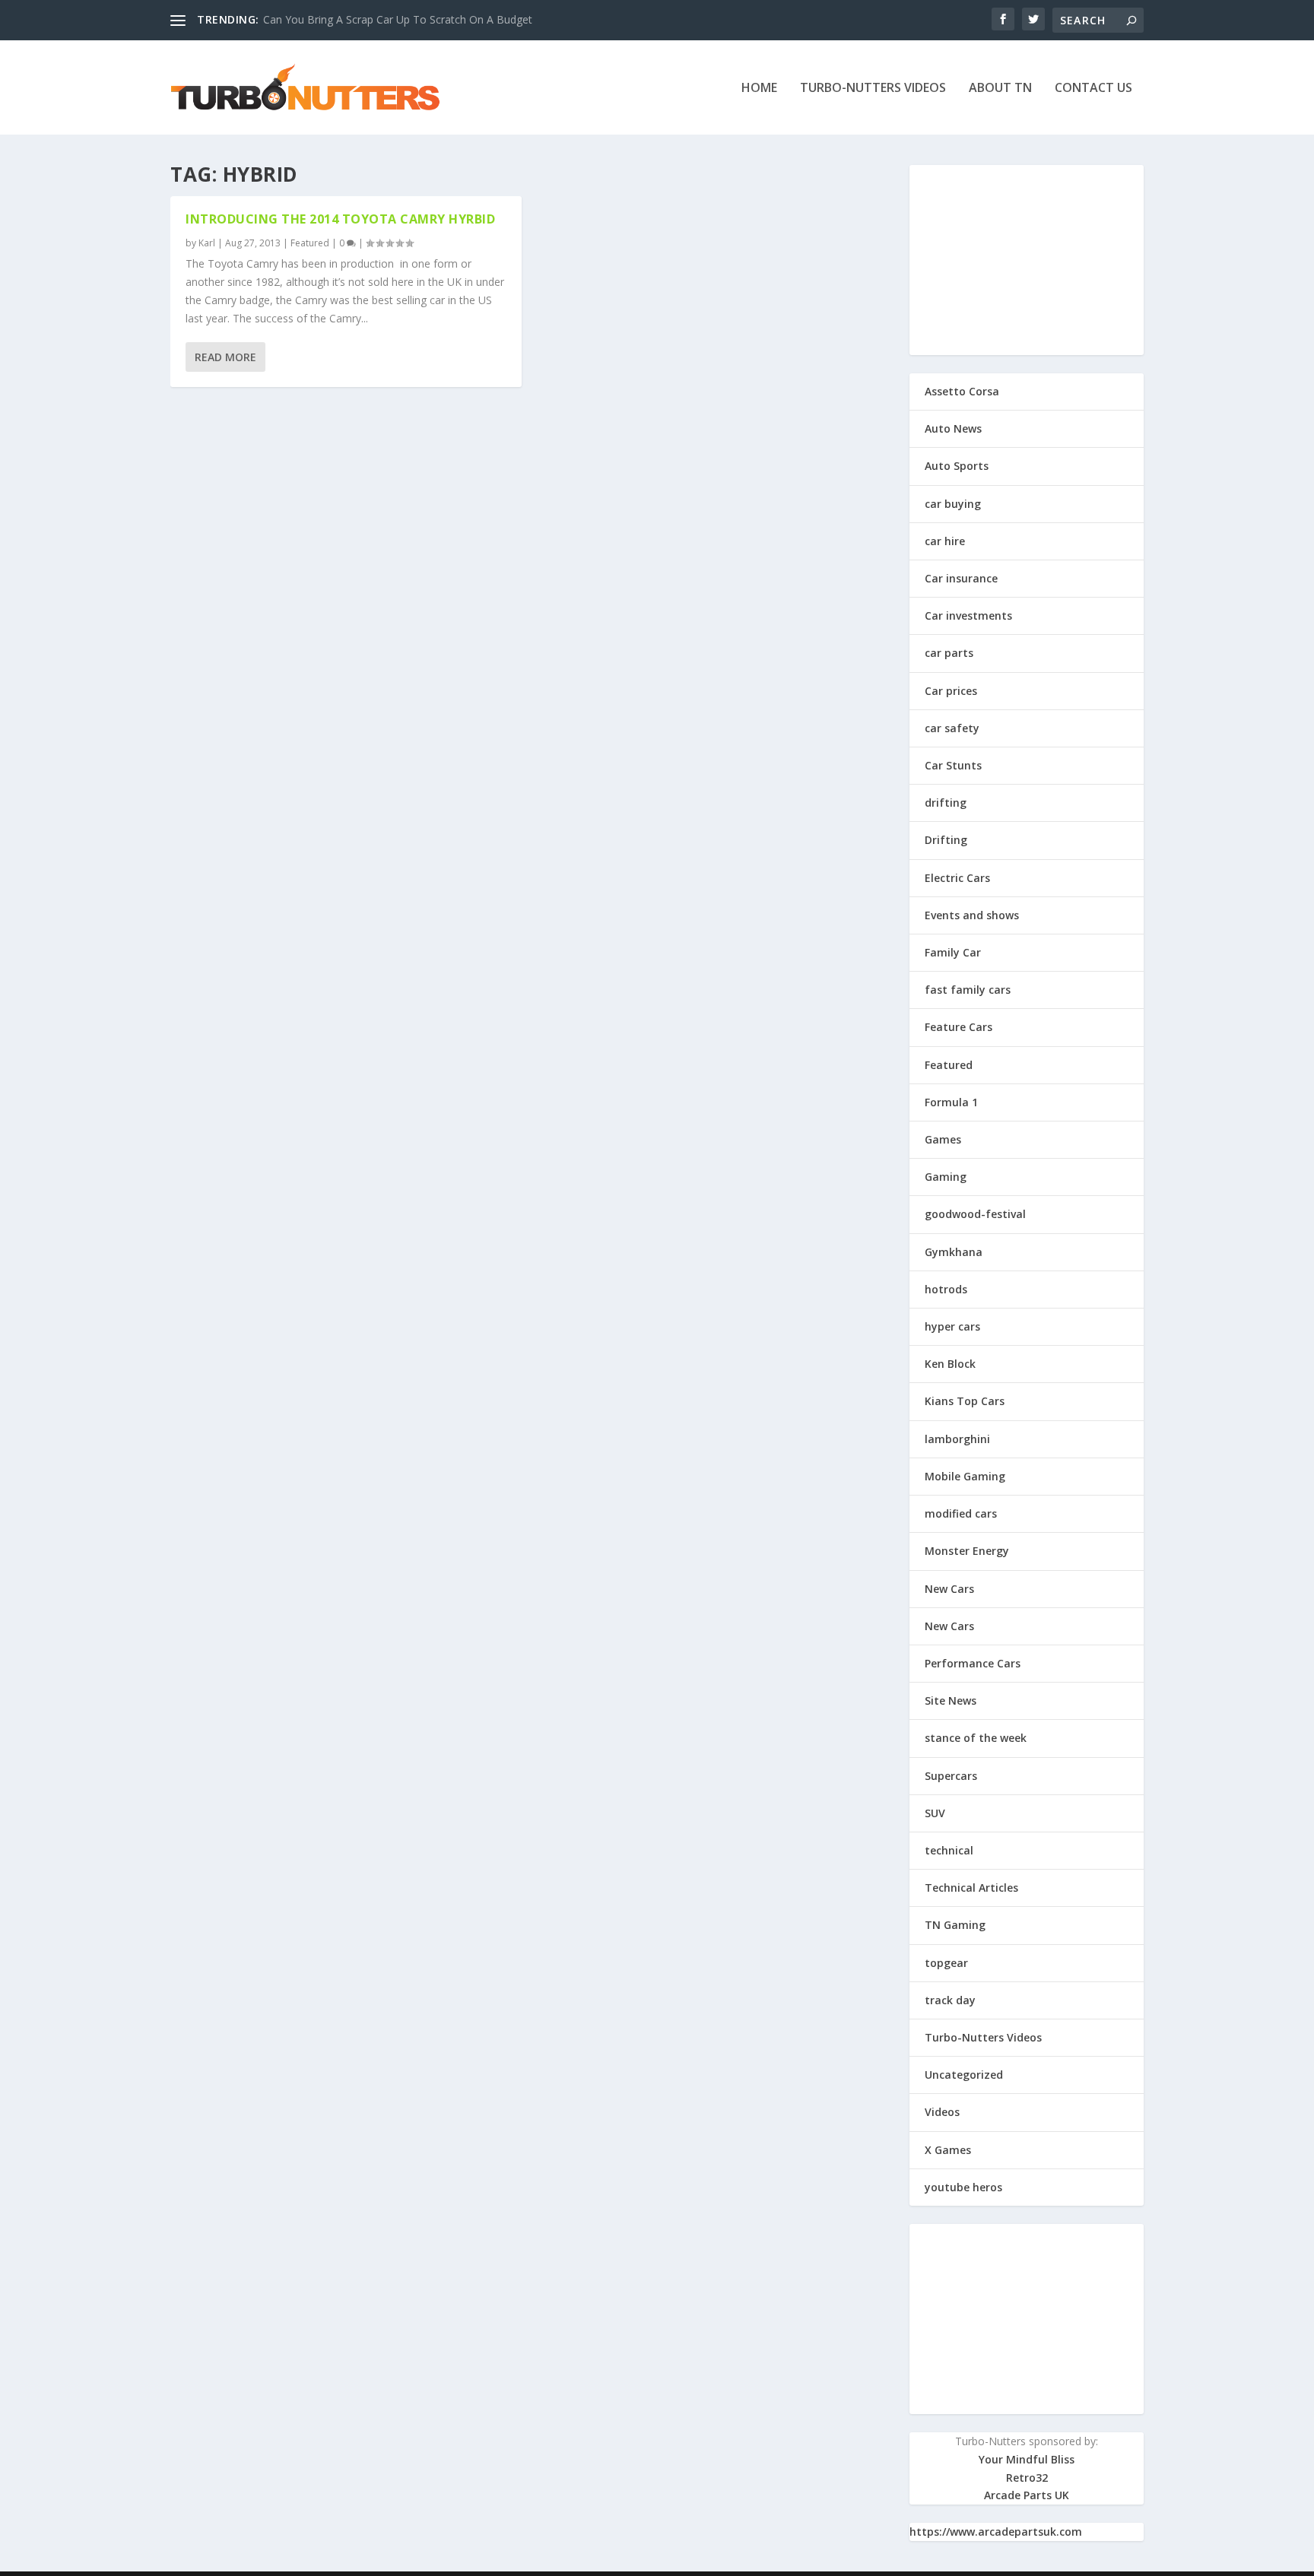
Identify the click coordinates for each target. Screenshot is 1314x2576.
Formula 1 (951, 1102)
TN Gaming (955, 1925)
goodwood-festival (975, 1214)
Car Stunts (953, 765)
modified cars (961, 1513)
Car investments (968, 615)
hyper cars (952, 1326)
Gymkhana (954, 1252)
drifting (946, 803)
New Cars (949, 1589)
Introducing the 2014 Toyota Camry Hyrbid (340, 219)
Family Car (953, 952)
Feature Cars (959, 1027)
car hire (945, 541)
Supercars (951, 1776)
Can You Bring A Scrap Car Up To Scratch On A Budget (398, 19)
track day (950, 2000)
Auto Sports (957, 466)
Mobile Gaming (965, 1476)
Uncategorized (964, 2075)
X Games (948, 2150)
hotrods (946, 1289)
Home (759, 89)
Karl (207, 243)
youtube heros (963, 2187)
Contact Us (1093, 89)
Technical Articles (971, 1888)
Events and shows (972, 915)
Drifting (946, 840)
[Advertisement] (1027, 260)
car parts (949, 653)
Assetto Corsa (962, 391)
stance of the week (976, 1738)
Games (943, 1139)
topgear (946, 1963)
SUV (935, 1813)
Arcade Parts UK (1027, 2495)
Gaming (946, 1177)
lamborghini (957, 1439)
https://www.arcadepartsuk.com (996, 2532)
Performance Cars (973, 1663)
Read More (225, 357)
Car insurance (961, 578)
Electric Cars (957, 878)
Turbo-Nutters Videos (873, 89)
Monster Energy (967, 1551)
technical (949, 1850)
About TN (1000, 89)
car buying (953, 504)
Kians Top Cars (965, 1401)
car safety (952, 728)
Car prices (951, 691)
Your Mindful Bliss (1027, 2459)
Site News (951, 1700)
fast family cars (968, 990)
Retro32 (1027, 2478)
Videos (942, 2112)
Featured (310, 243)
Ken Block (950, 1364)
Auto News (953, 428)
